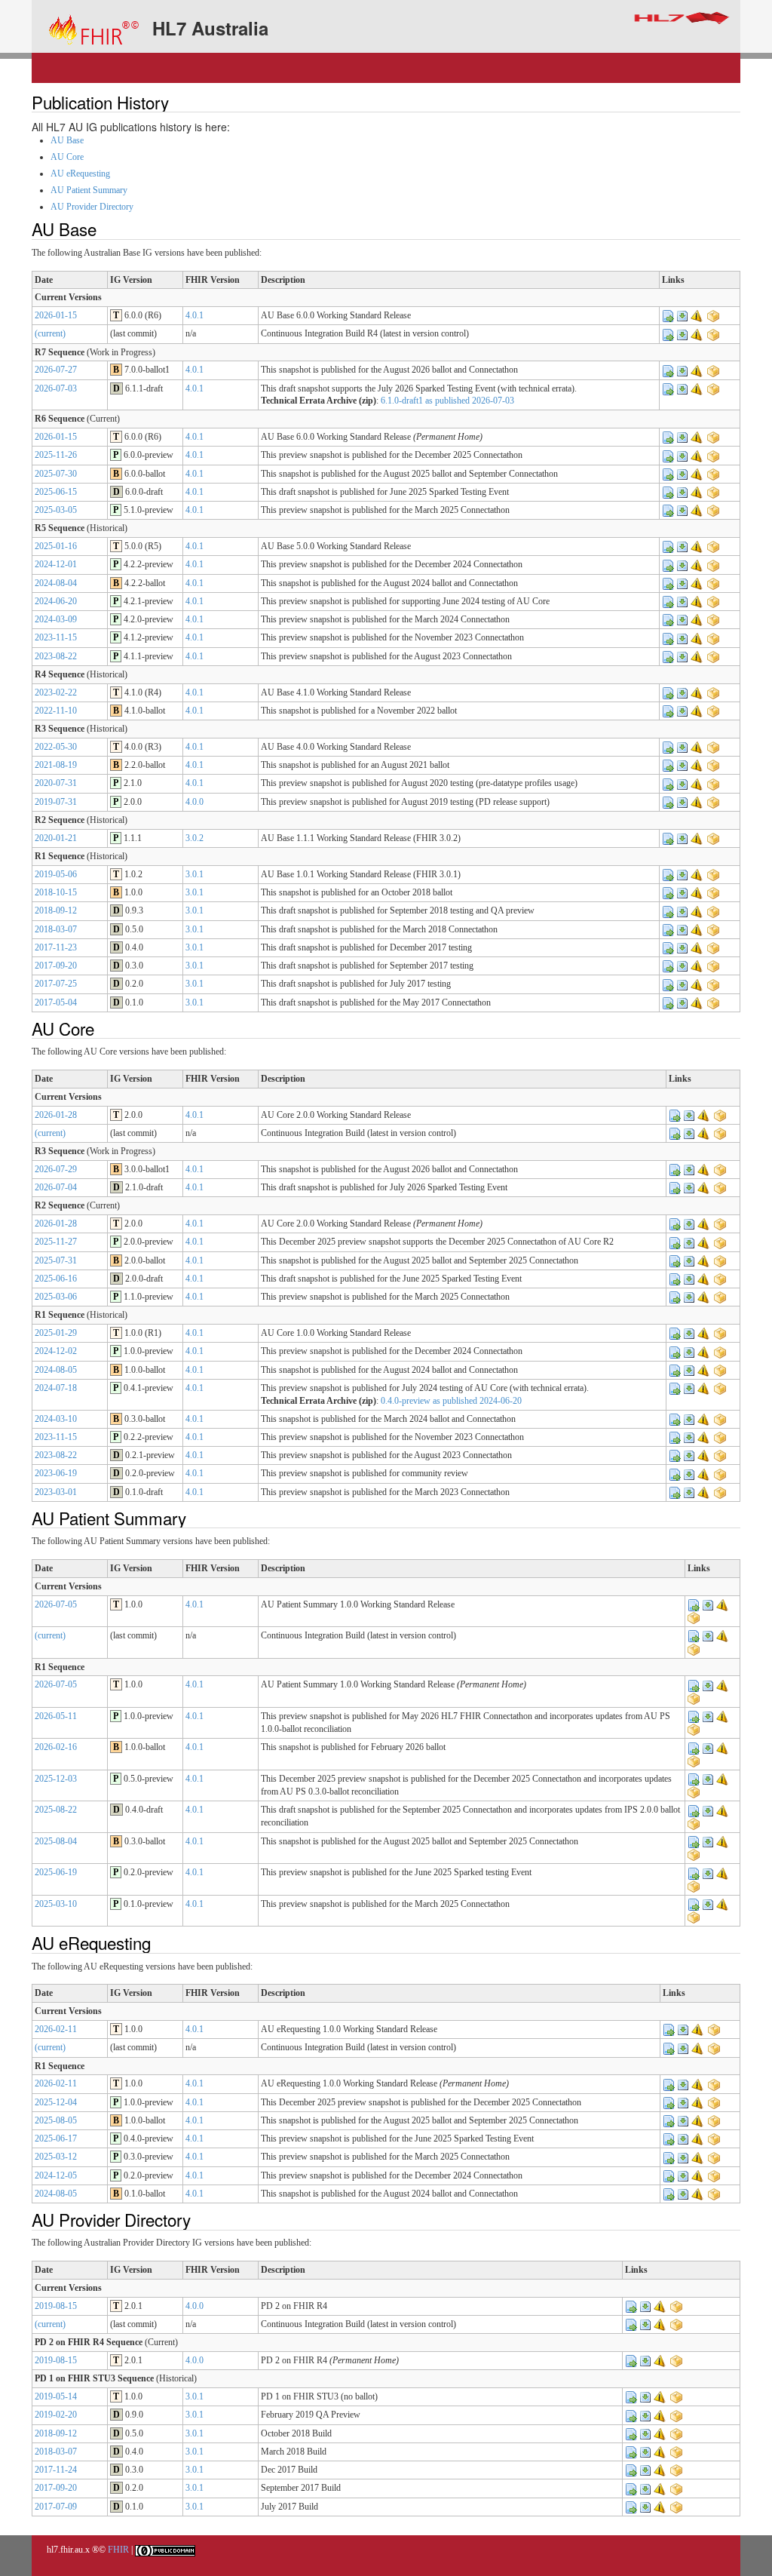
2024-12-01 (56, 564)
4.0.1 (195, 315)
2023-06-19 (56, 1473)
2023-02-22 (56, 692)
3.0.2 (195, 838)
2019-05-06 (56, 874)
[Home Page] (668, 315)
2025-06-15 (56, 492)
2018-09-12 (56, 910)
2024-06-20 (56, 601)
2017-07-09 (56, 2507)
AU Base (67, 140)
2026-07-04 (56, 1187)
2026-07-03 (56, 388)
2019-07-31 (56, 802)
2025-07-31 (56, 1260)
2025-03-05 (56, 510)
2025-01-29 (56, 1333)
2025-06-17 (56, 2138)
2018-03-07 (56, 929)
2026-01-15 (56, 315)
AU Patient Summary (89, 190)
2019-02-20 (56, 2415)
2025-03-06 (56, 1297)
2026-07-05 (56, 1604)
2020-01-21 (56, 838)
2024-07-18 (56, 1388)
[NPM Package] (713, 315)
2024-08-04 (56, 583)
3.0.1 (195, 874)
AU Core (67, 157)
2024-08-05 (56, 1370)
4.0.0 (195, 802)
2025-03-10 (56, 1904)
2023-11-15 (56, 637)
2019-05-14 (56, 2396)
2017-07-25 (56, 984)
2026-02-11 (56, 2029)
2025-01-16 (56, 546)
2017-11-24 (56, 2470)
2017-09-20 (56, 966)
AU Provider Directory (92, 207)
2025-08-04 (56, 1841)
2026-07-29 (56, 1169)
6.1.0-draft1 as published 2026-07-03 (447, 401)
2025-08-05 (56, 2120)
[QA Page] (697, 315)
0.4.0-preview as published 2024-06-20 (451, 1401)
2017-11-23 (56, 947)
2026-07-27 (56, 370)
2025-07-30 (56, 474)
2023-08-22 (56, 656)
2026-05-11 (56, 1716)
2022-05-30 (56, 747)
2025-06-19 (56, 1872)
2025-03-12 (56, 2157)
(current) (50, 333)
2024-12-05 (56, 2175)
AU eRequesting (80, 173)
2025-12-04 (56, 2102)
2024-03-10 (56, 1419)
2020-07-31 (56, 783)
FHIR (118, 2550)
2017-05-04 (56, 1002)
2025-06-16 (56, 1279)
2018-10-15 (56, 892)
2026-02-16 (56, 1747)
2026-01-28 (56, 1115)
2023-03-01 (56, 1492)
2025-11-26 (56, 455)
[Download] (682, 315)
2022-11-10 (56, 711)
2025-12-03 (56, 1779)
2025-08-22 (56, 1810)
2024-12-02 (56, 1351)
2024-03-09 (56, 619)
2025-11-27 (56, 1242)
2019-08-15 (56, 2306)
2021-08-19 (56, 765)
